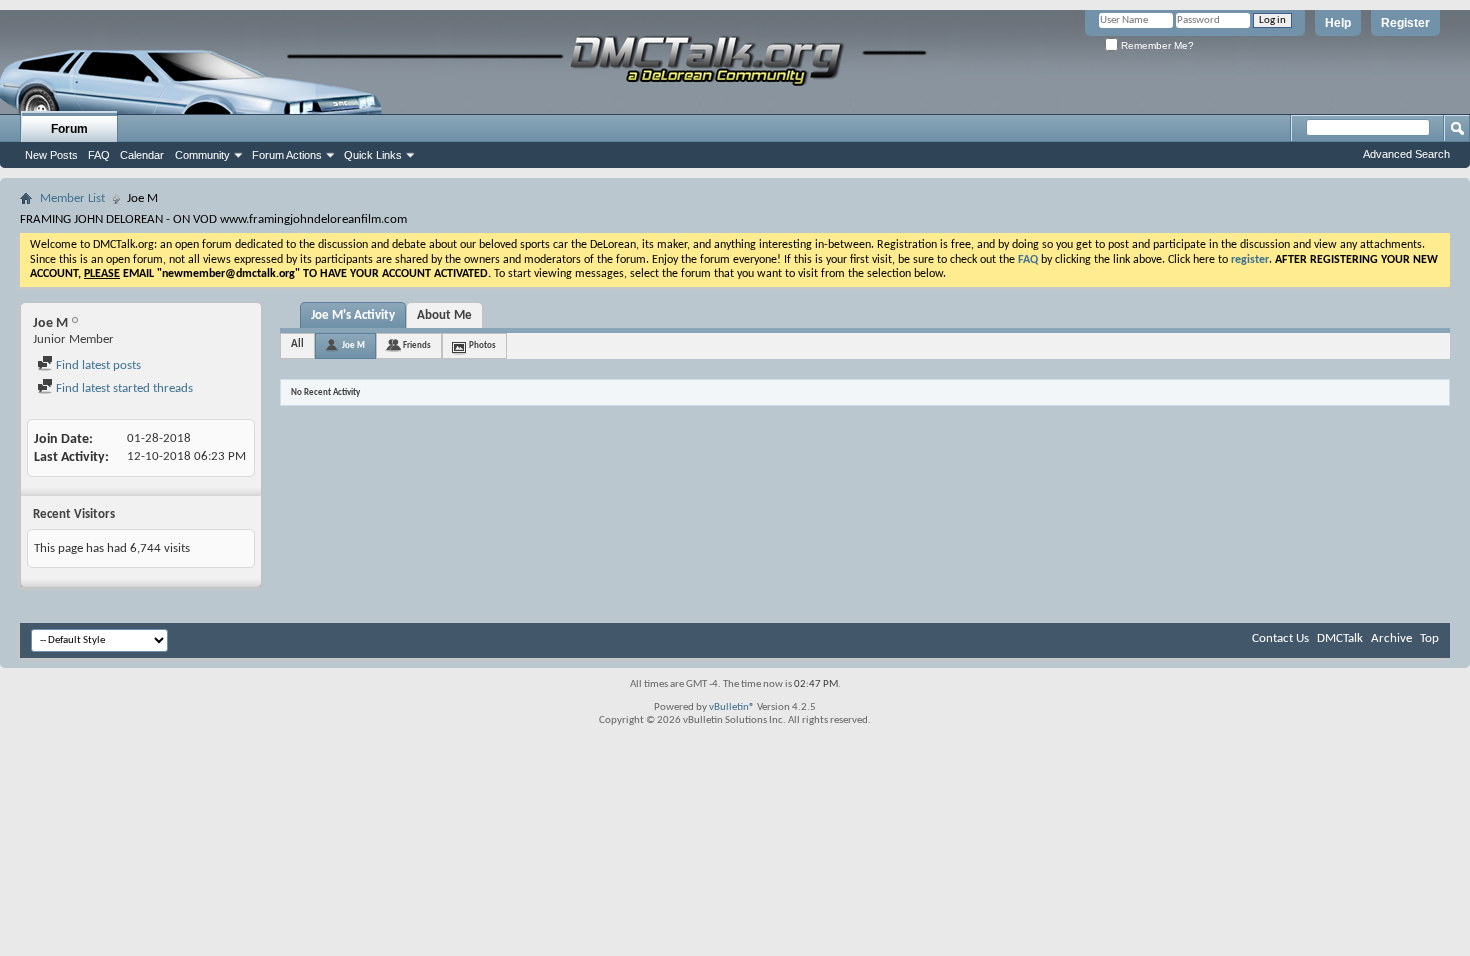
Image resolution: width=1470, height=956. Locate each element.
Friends (417, 345)
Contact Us (1280, 638)
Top (1429, 638)
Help (1338, 23)
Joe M (353, 345)
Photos (482, 345)
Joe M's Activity (353, 315)
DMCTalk (1340, 638)
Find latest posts (97, 365)
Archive (1391, 638)
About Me (444, 315)
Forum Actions (287, 155)
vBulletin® (732, 707)
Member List (72, 198)
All (297, 344)
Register (1405, 23)
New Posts (51, 155)
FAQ (99, 155)
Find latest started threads (123, 388)
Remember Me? (1156, 45)
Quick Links (373, 155)
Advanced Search (1406, 154)
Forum (69, 129)
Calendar (142, 155)
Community (202, 155)
